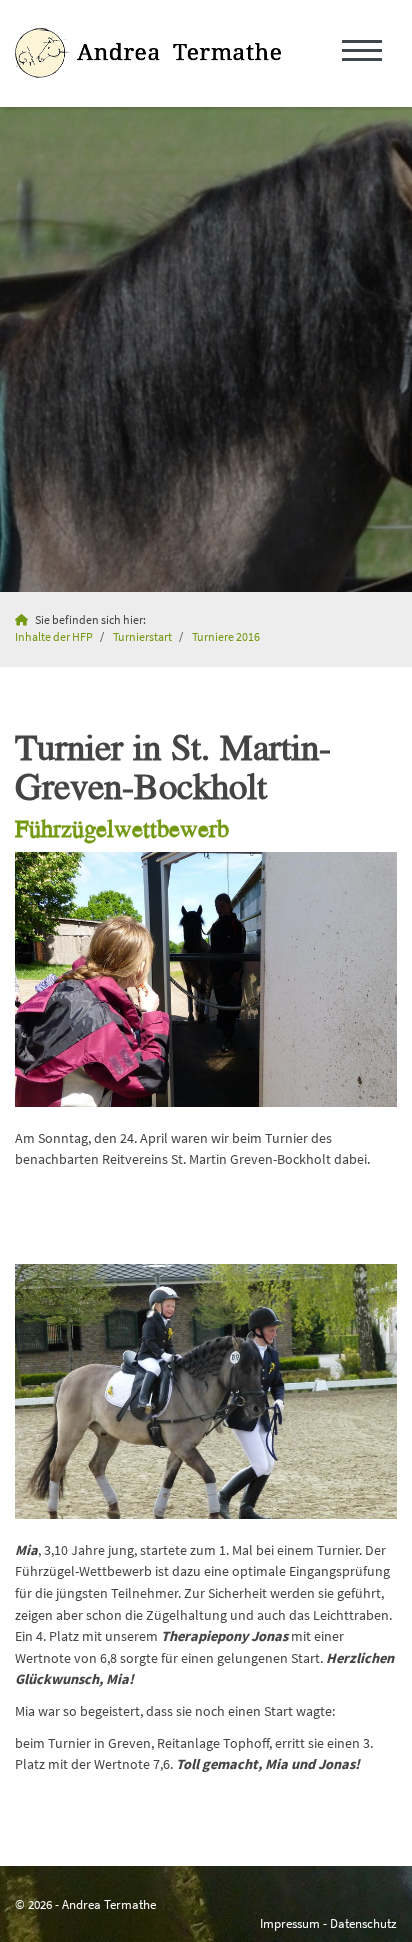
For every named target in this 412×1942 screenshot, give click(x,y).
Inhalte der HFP (54, 637)
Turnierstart (142, 637)
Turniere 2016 (226, 637)
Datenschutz (363, 1923)
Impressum (290, 1923)
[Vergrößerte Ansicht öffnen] (206, 979)
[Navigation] (362, 53)
